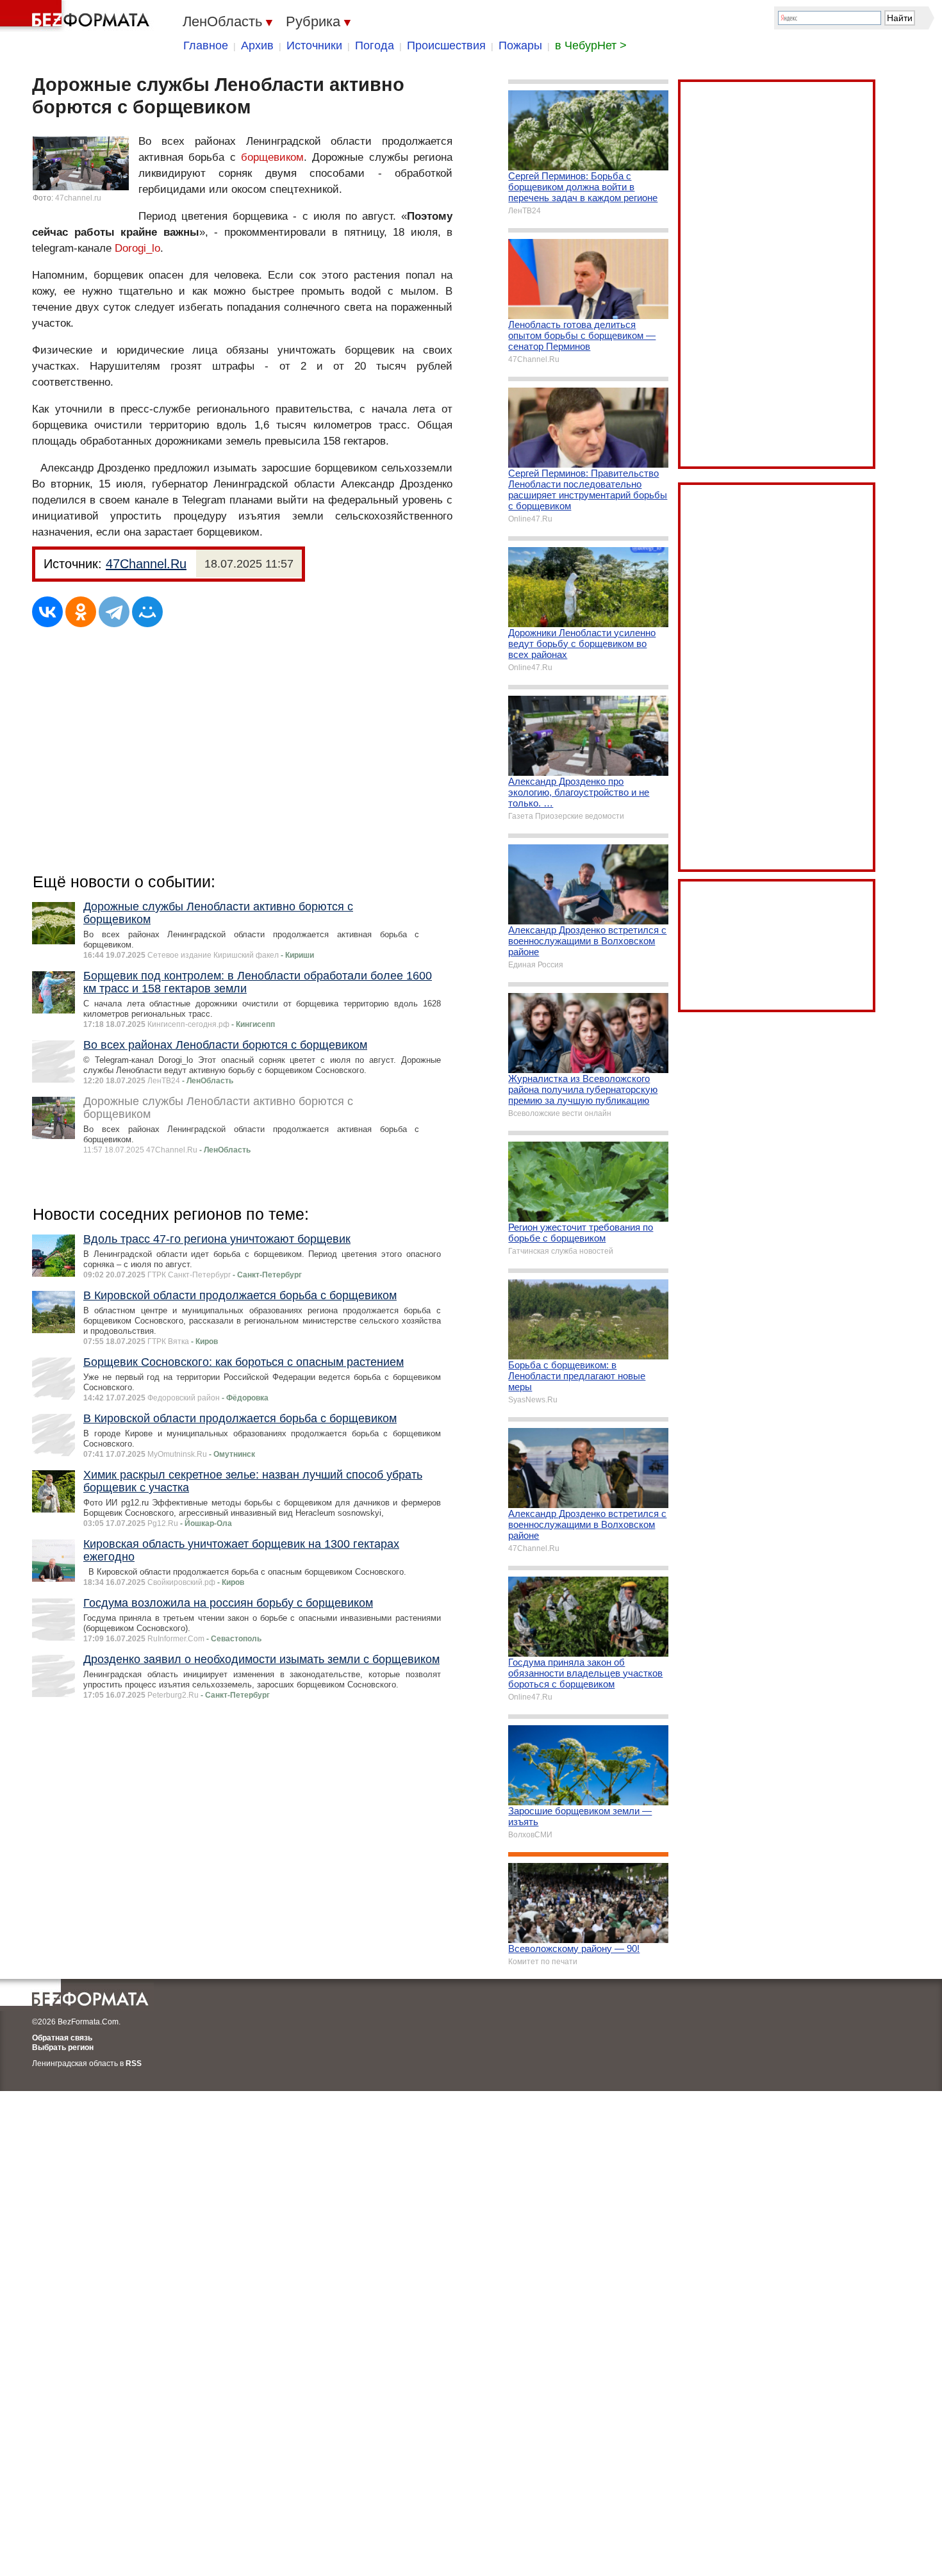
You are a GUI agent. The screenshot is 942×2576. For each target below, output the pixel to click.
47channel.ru (78, 198)
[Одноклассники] (81, 612)
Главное (206, 45)
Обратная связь (62, 2038)
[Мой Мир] (147, 612)
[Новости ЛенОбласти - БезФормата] (77, 16)
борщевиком (272, 157)
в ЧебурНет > (591, 45)
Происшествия (446, 45)
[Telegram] (114, 612)
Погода (375, 45)
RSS (134, 2063)
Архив (257, 45)
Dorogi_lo (137, 248)
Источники (314, 45)
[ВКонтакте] (47, 612)
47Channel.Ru (146, 564)
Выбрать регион (63, 2047)
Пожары (520, 45)
